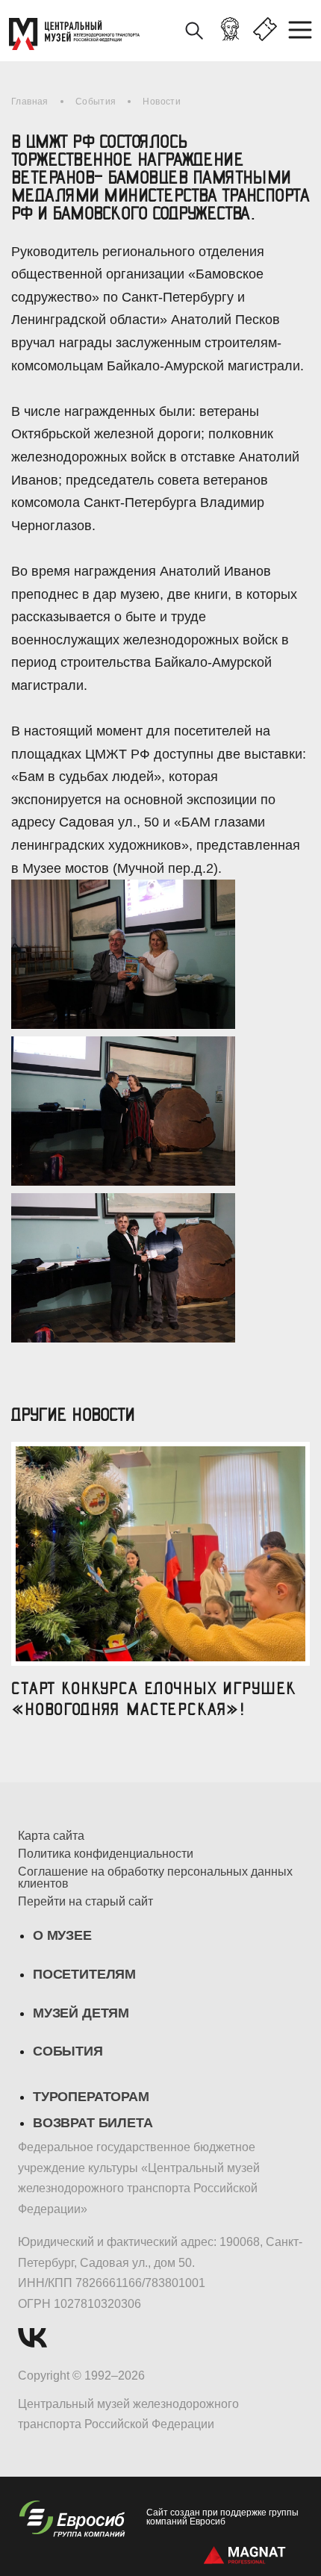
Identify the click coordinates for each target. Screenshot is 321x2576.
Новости (162, 102)
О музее (62, 1935)
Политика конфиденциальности (106, 1854)
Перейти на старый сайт (85, 1902)
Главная (30, 102)
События (96, 102)
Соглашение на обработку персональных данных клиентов (155, 1878)
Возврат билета (93, 2123)
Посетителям (84, 1974)
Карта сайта (51, 1836)
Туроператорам (91, 2097)
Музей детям (81, 2013)
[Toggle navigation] (305, 31)
